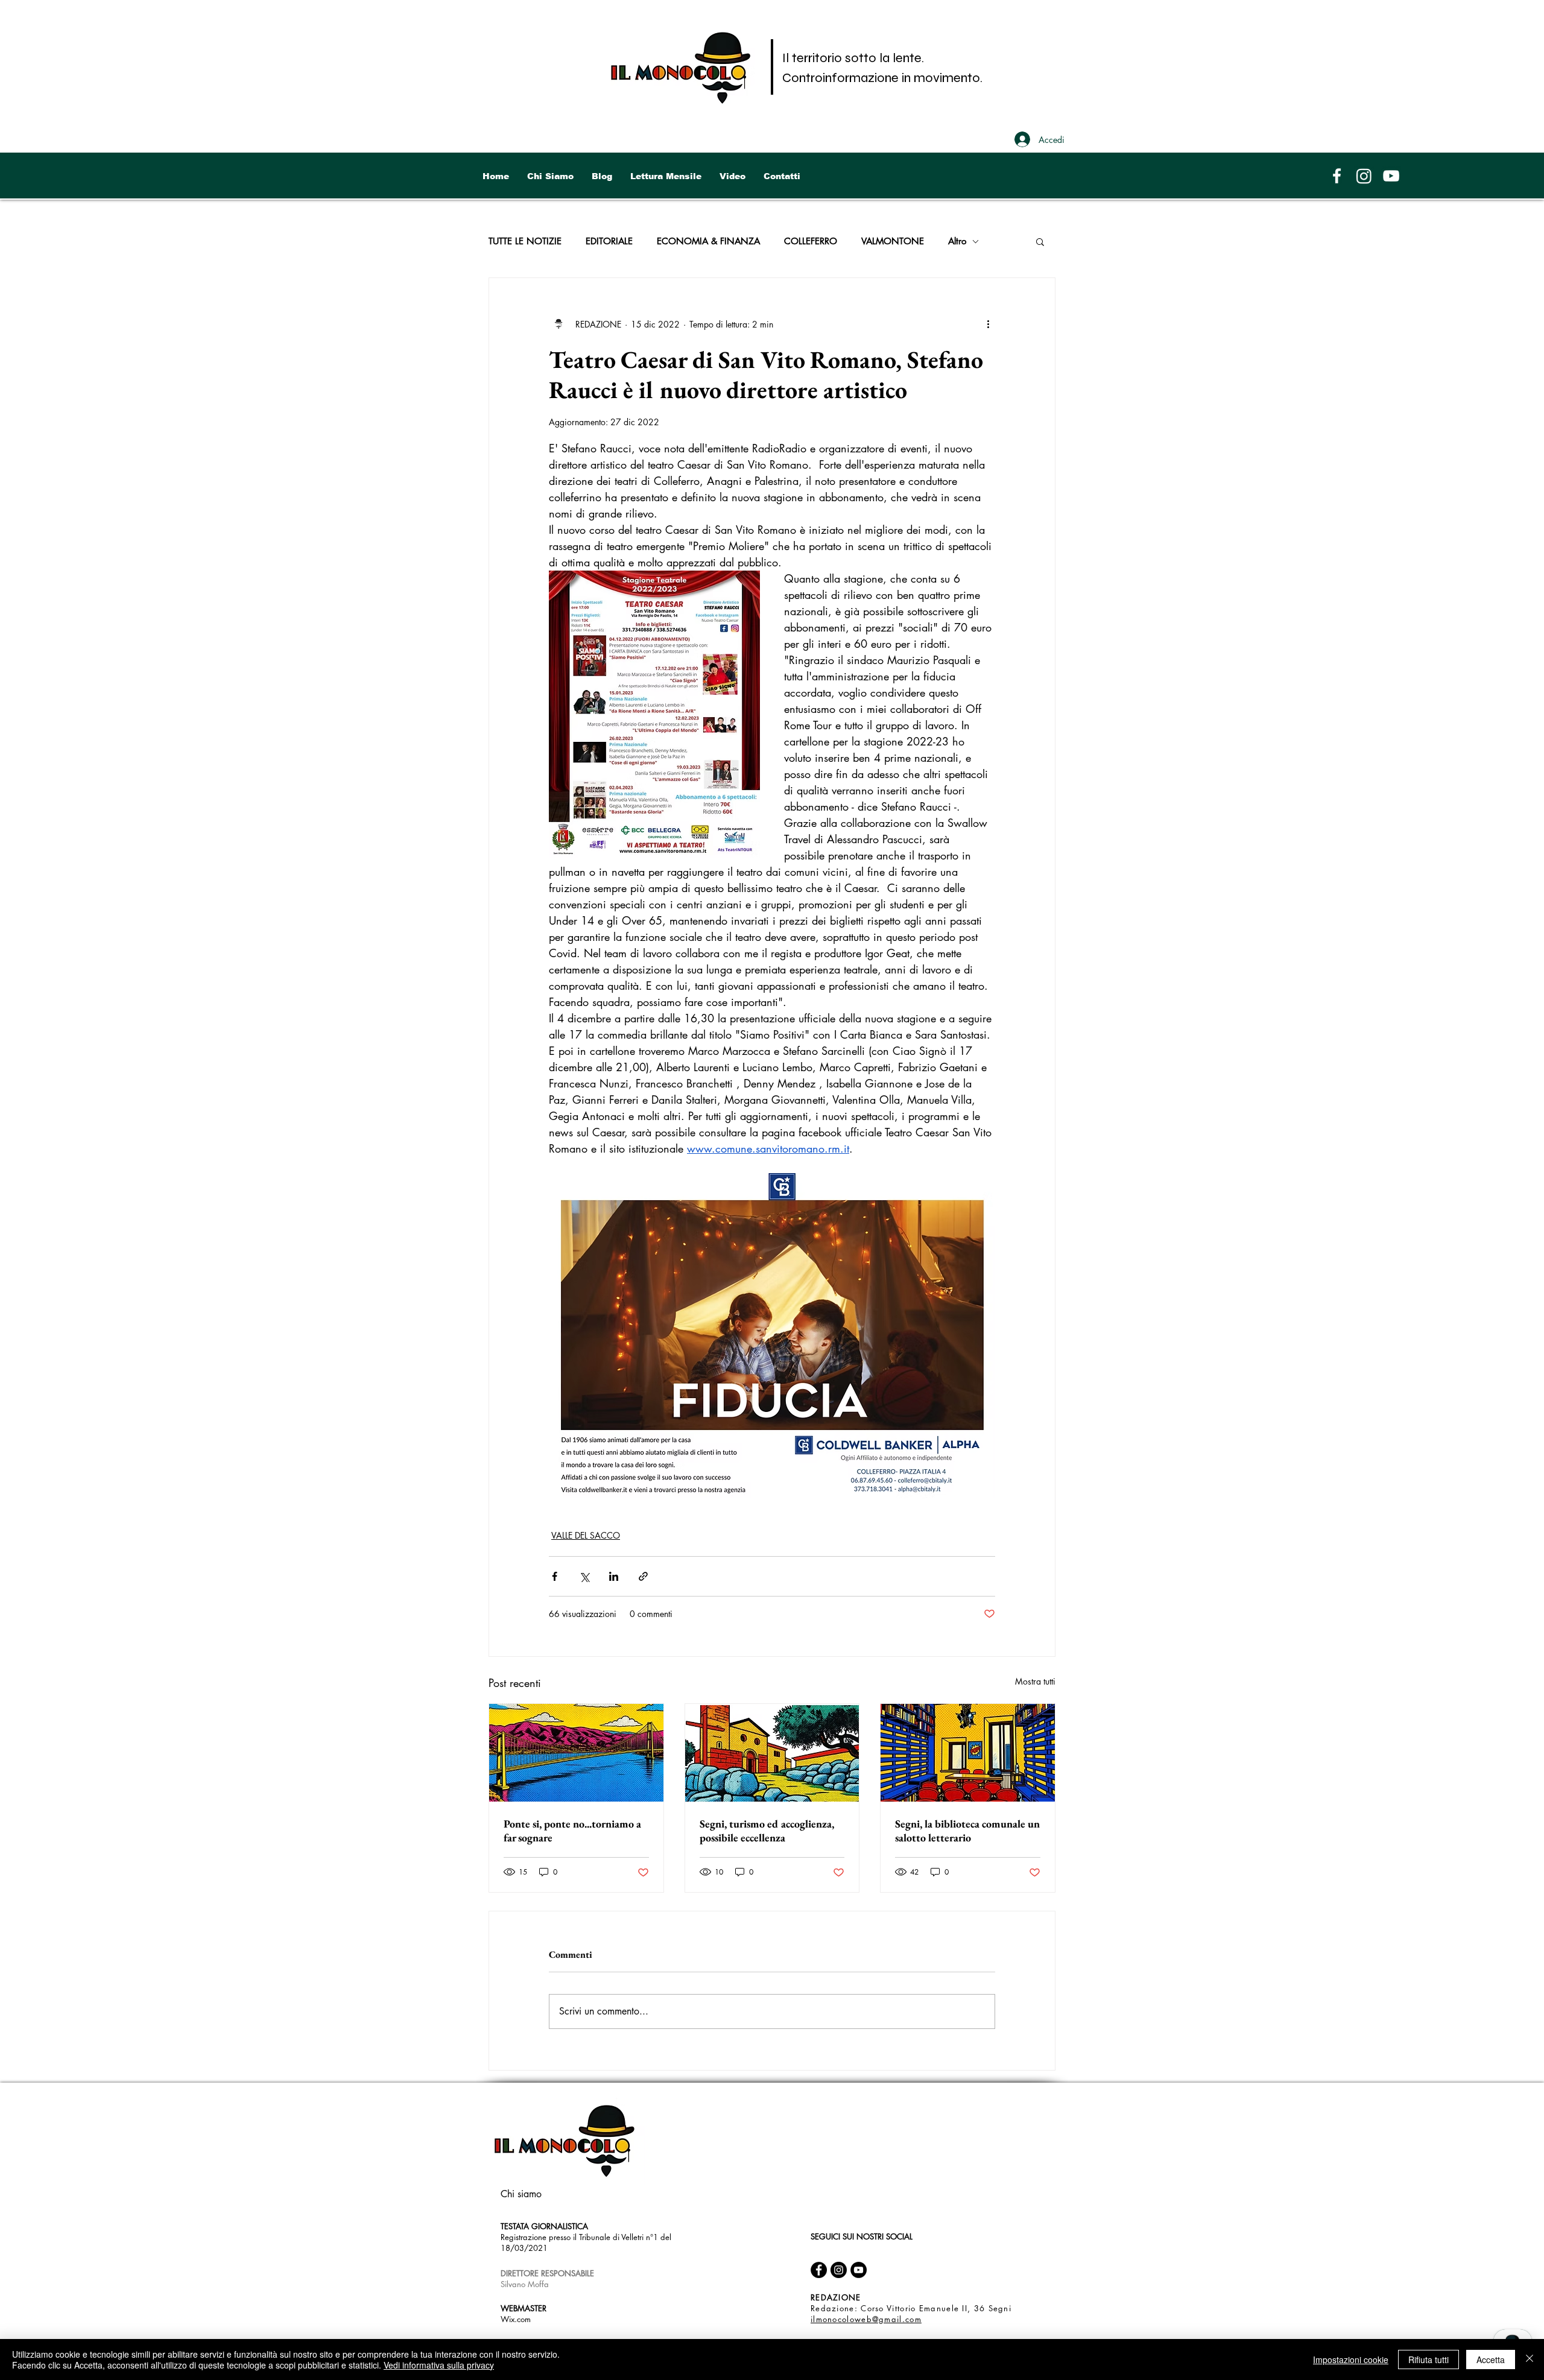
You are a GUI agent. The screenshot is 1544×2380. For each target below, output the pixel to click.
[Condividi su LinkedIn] (614, 1576)
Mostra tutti (1035, 1681)
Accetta (1491, 2359)
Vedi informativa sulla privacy (439, 2365)
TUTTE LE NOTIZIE (525, 241)
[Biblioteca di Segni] (968, 1753)
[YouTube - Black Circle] (859, 2270)
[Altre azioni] (988, 324)
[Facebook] (1337, 176)
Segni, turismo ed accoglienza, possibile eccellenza (767, 1831)
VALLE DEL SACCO (586, 1535)
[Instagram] (1364, 176)
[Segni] (772, 1753)
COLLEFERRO (811, 241)
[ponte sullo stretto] (576, 1753)
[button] (1040, 241)
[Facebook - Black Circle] (819, 2270)
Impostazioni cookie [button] (1351, 2359)
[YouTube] (1391, 176)
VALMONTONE (893, 241)
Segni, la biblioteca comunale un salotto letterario (967, 1831)
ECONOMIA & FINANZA (708, 241)
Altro (957, 241)
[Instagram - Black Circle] (839, 2270)
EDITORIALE (609, 241)
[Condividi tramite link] (643, 1576)
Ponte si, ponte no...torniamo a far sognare (572, 1831)
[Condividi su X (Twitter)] (584, 1576)
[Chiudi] (1530, 2359)
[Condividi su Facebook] (555, 1576)
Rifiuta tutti (1429, 2359)
